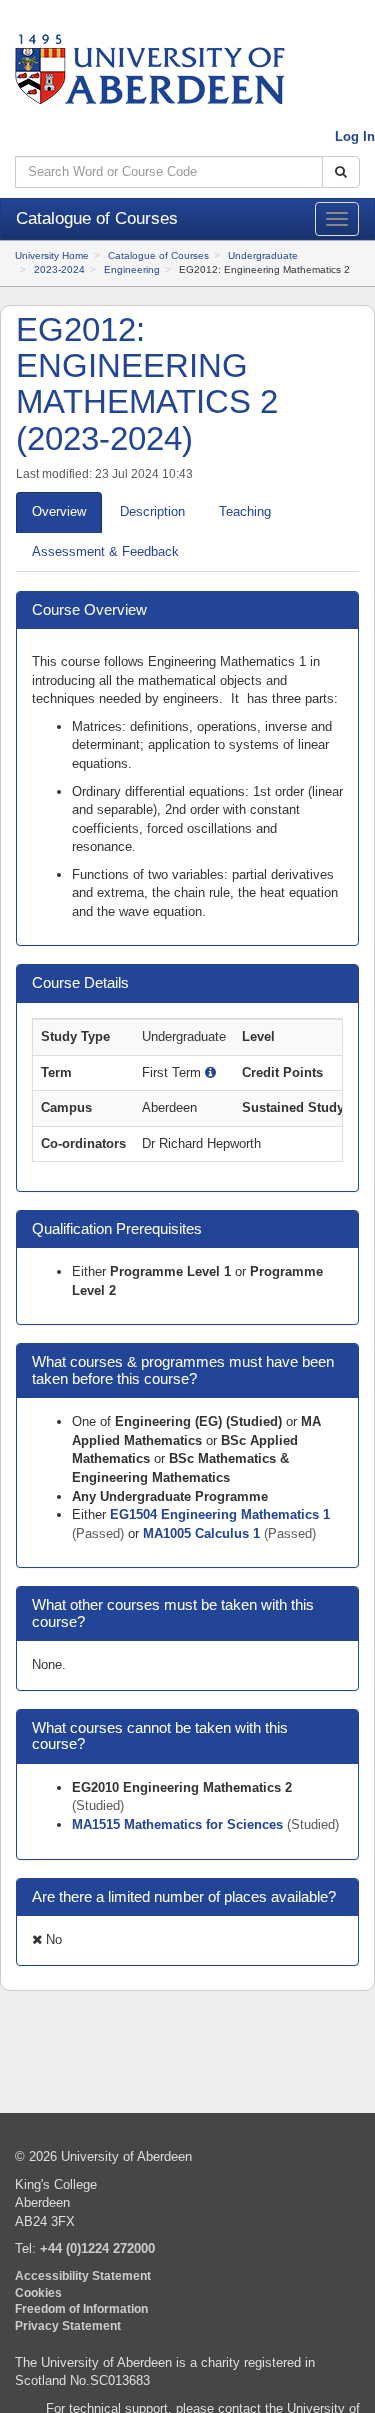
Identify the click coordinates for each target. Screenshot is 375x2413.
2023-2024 (59, 269)
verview (59, 511)
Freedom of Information (81, 2308)
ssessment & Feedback (105, 551)
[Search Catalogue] (341, 172)
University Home (52, 255)
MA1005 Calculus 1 (203, 1533)
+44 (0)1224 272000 (97, 2248)
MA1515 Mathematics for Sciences (179, 1824)
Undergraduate (263, 255)
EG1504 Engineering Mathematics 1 (220, 1514)
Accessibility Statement (83, 2275)
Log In (355, 136)
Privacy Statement (68, 2325)
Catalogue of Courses (158, 255)
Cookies (38, 2292)
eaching (245, 511)
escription (152, 511)
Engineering (132, 269)
